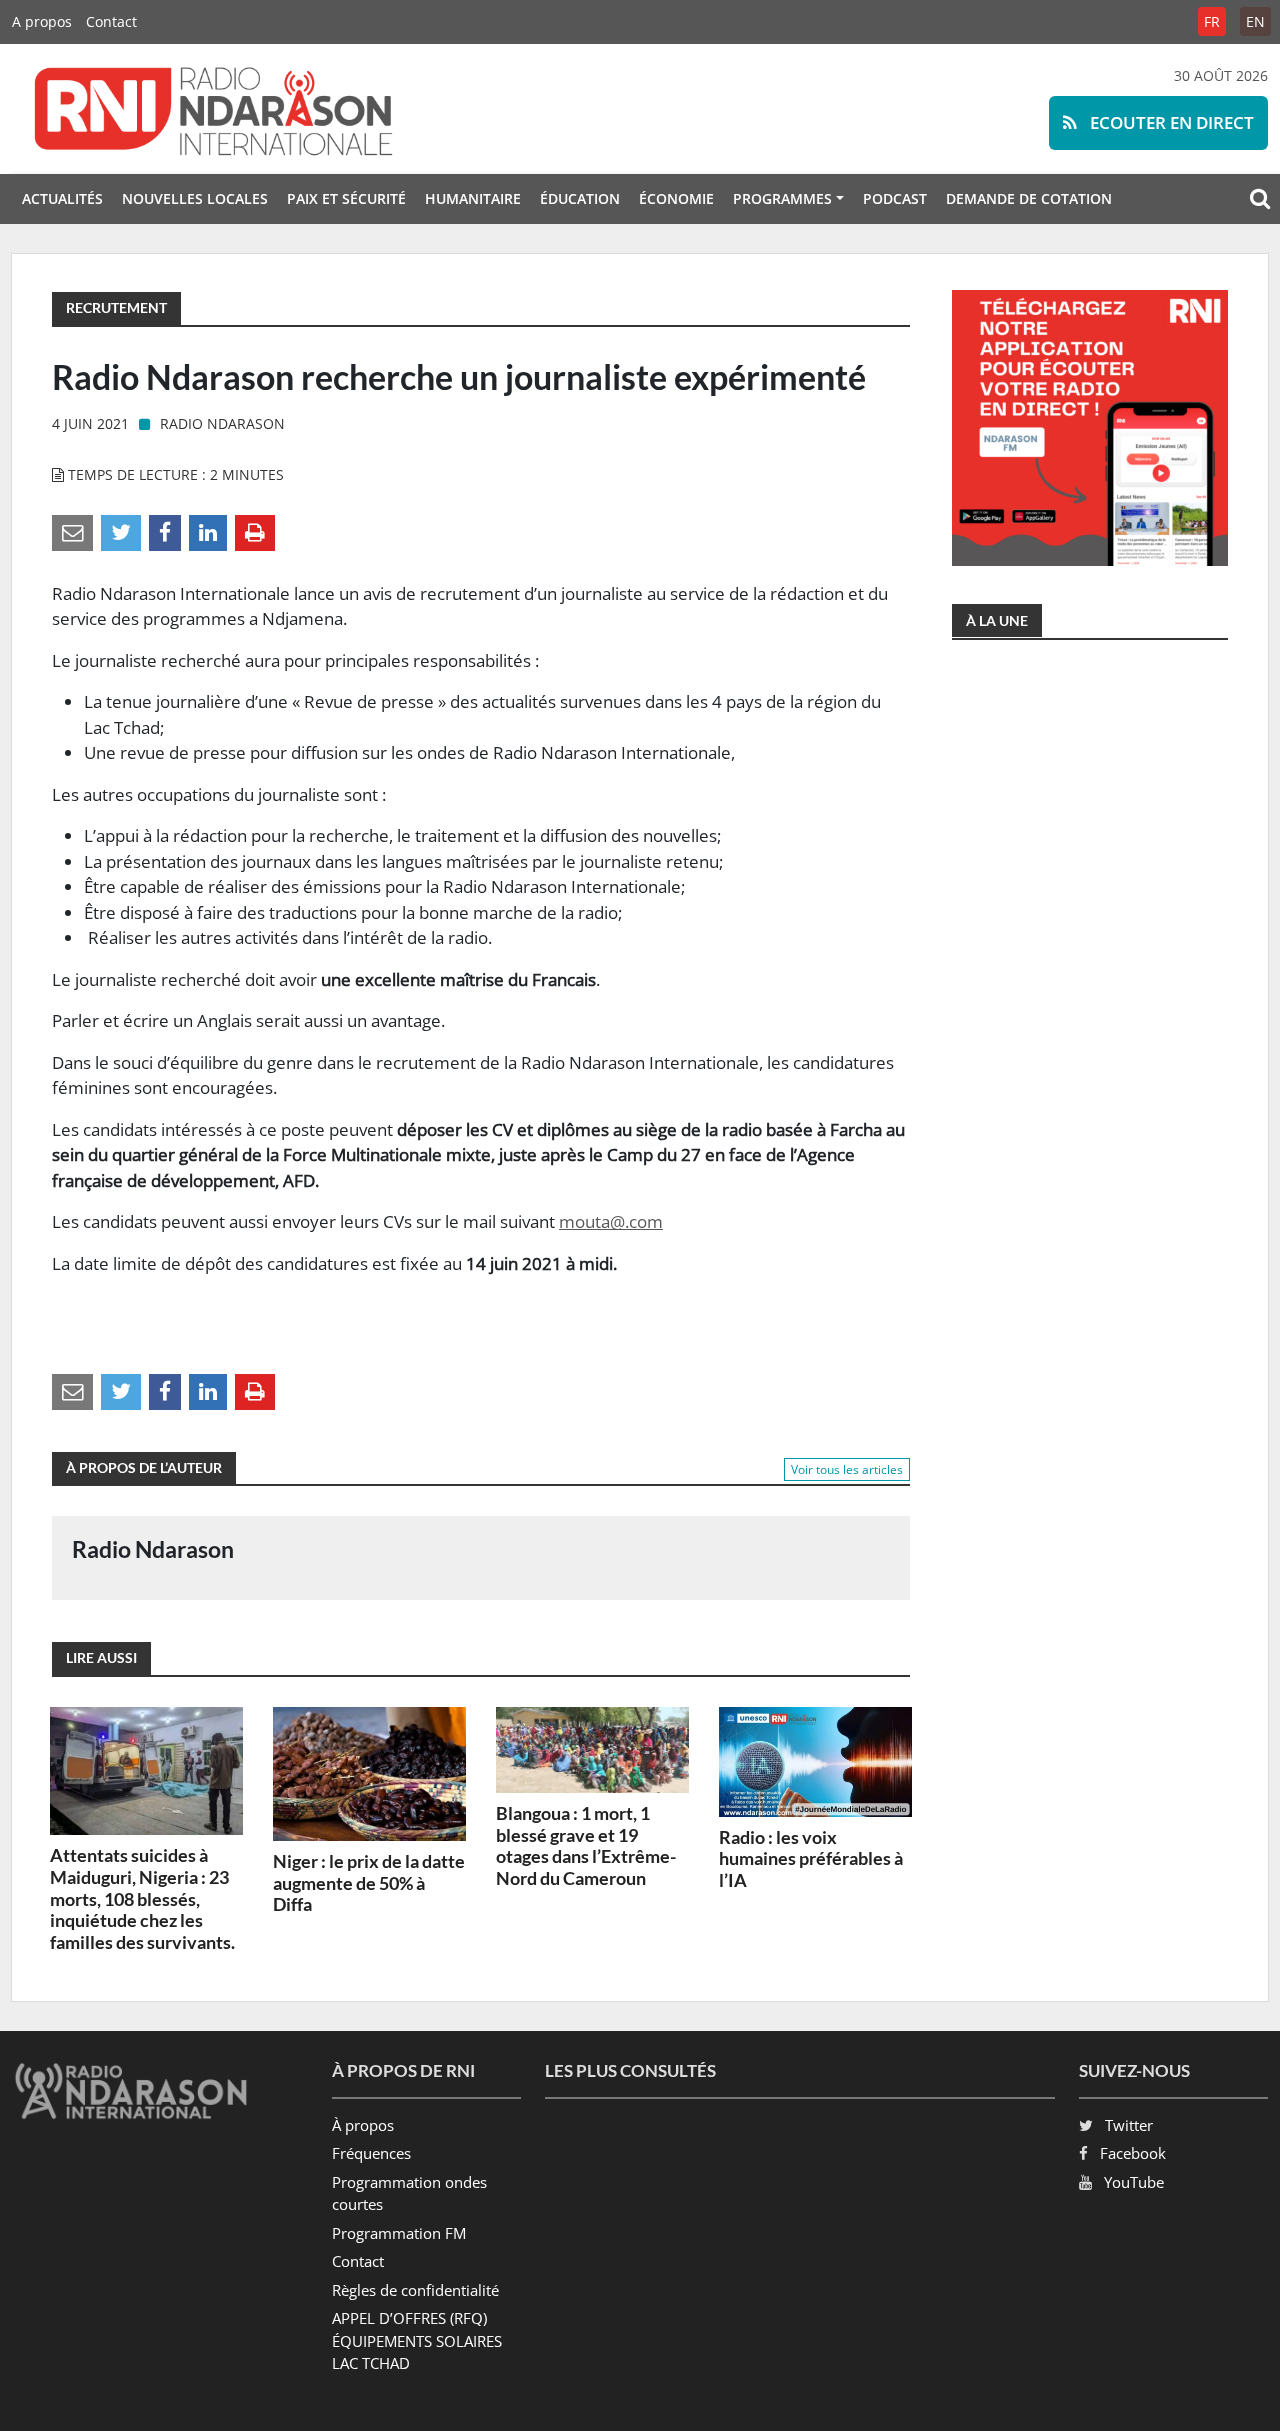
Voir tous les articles (847, 1469)
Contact (111, 21)
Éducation (580, 198)
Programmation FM (399, 2233)
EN (1255, 21)
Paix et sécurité (346, 198)
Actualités (62, 198)
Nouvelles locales (195, 198)
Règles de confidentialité (415, 2290)
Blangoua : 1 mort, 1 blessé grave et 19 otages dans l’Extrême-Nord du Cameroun (586, 1845)
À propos (363, 2125)
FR (1212, 21)
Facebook (1133, 2153)
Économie (676, 198)
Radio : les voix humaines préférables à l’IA (811, 1858)
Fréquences (371, 2153)
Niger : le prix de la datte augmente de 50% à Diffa (369, 1882)
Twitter (1129, 2125)
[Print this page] (255, 531)
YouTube (1134, 2182)
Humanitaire (473, 198)
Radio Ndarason (222, 423)
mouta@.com (611, 1221)
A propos (42, 21)
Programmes (782, 198)
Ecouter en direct (1170, 122)
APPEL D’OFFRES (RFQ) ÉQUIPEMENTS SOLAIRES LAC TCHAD (417, 2340)
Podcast (895, 198)
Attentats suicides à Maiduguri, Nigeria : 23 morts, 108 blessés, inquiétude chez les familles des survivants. (142, 1898)
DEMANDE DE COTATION (1029, 198)
